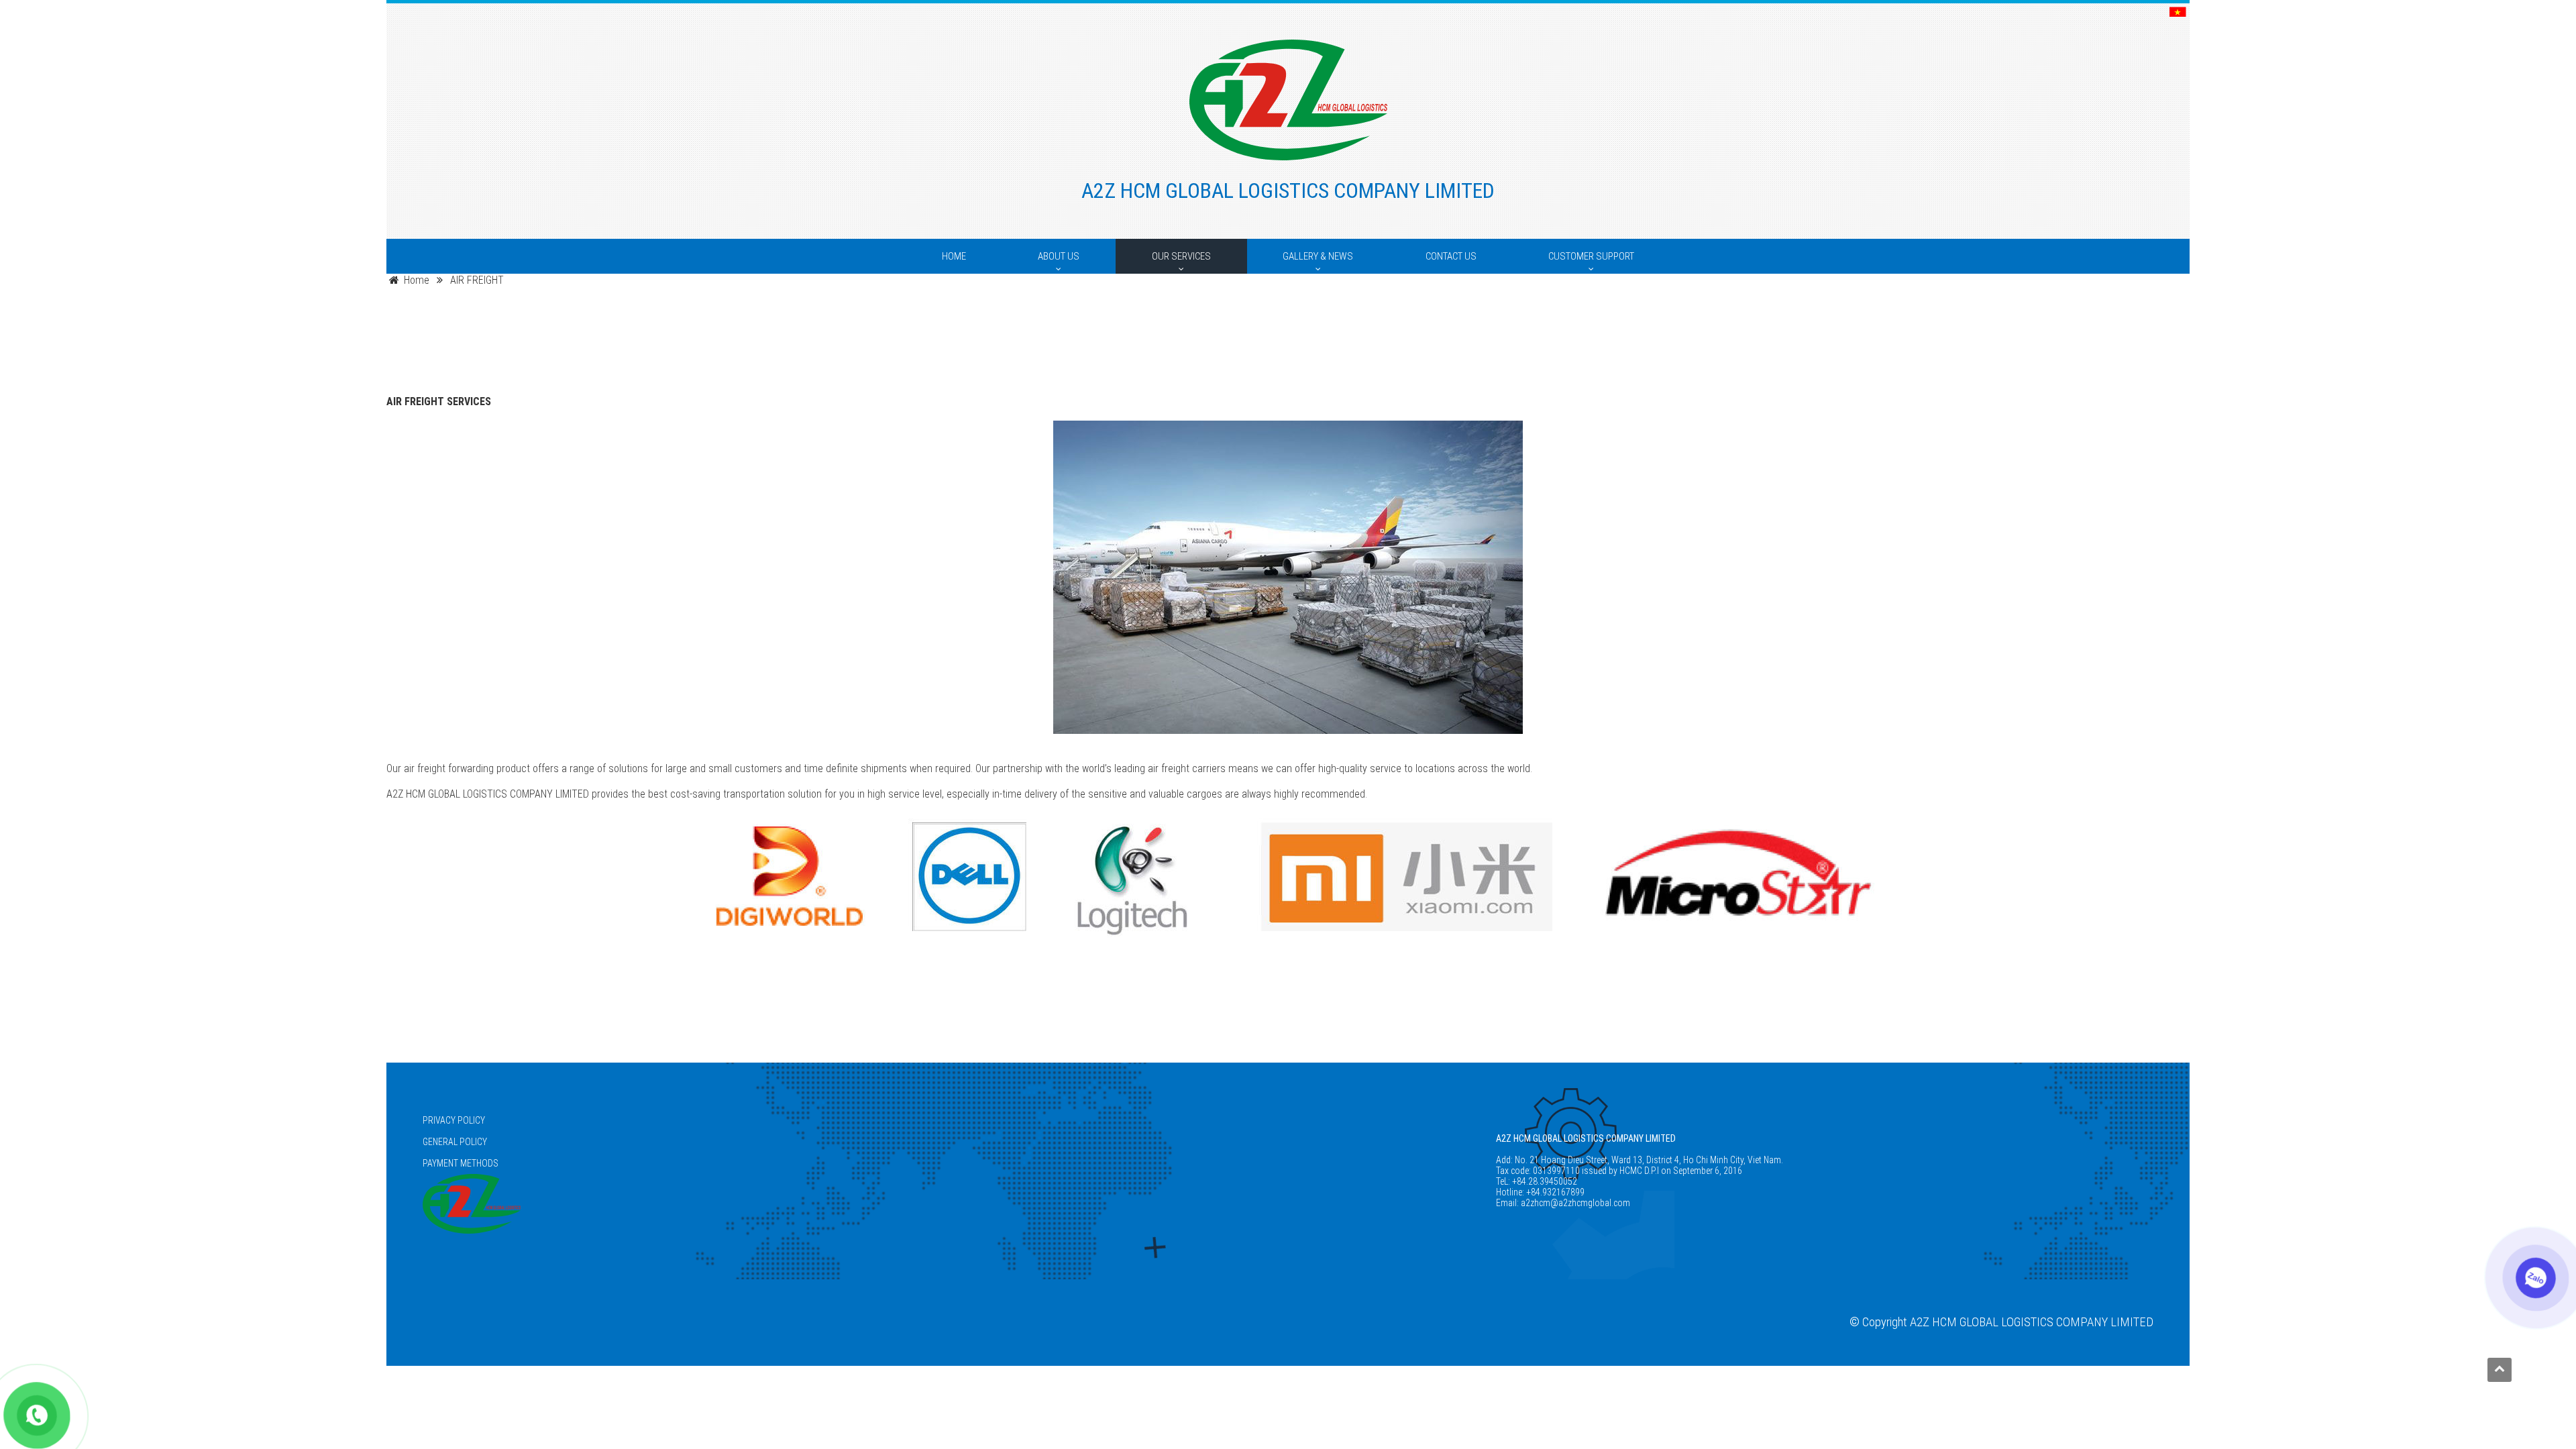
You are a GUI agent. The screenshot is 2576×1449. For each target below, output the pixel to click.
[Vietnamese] (2178, 13)
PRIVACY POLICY (454, 1120)
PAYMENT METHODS (461, 1163)
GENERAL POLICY (455, 1142)
